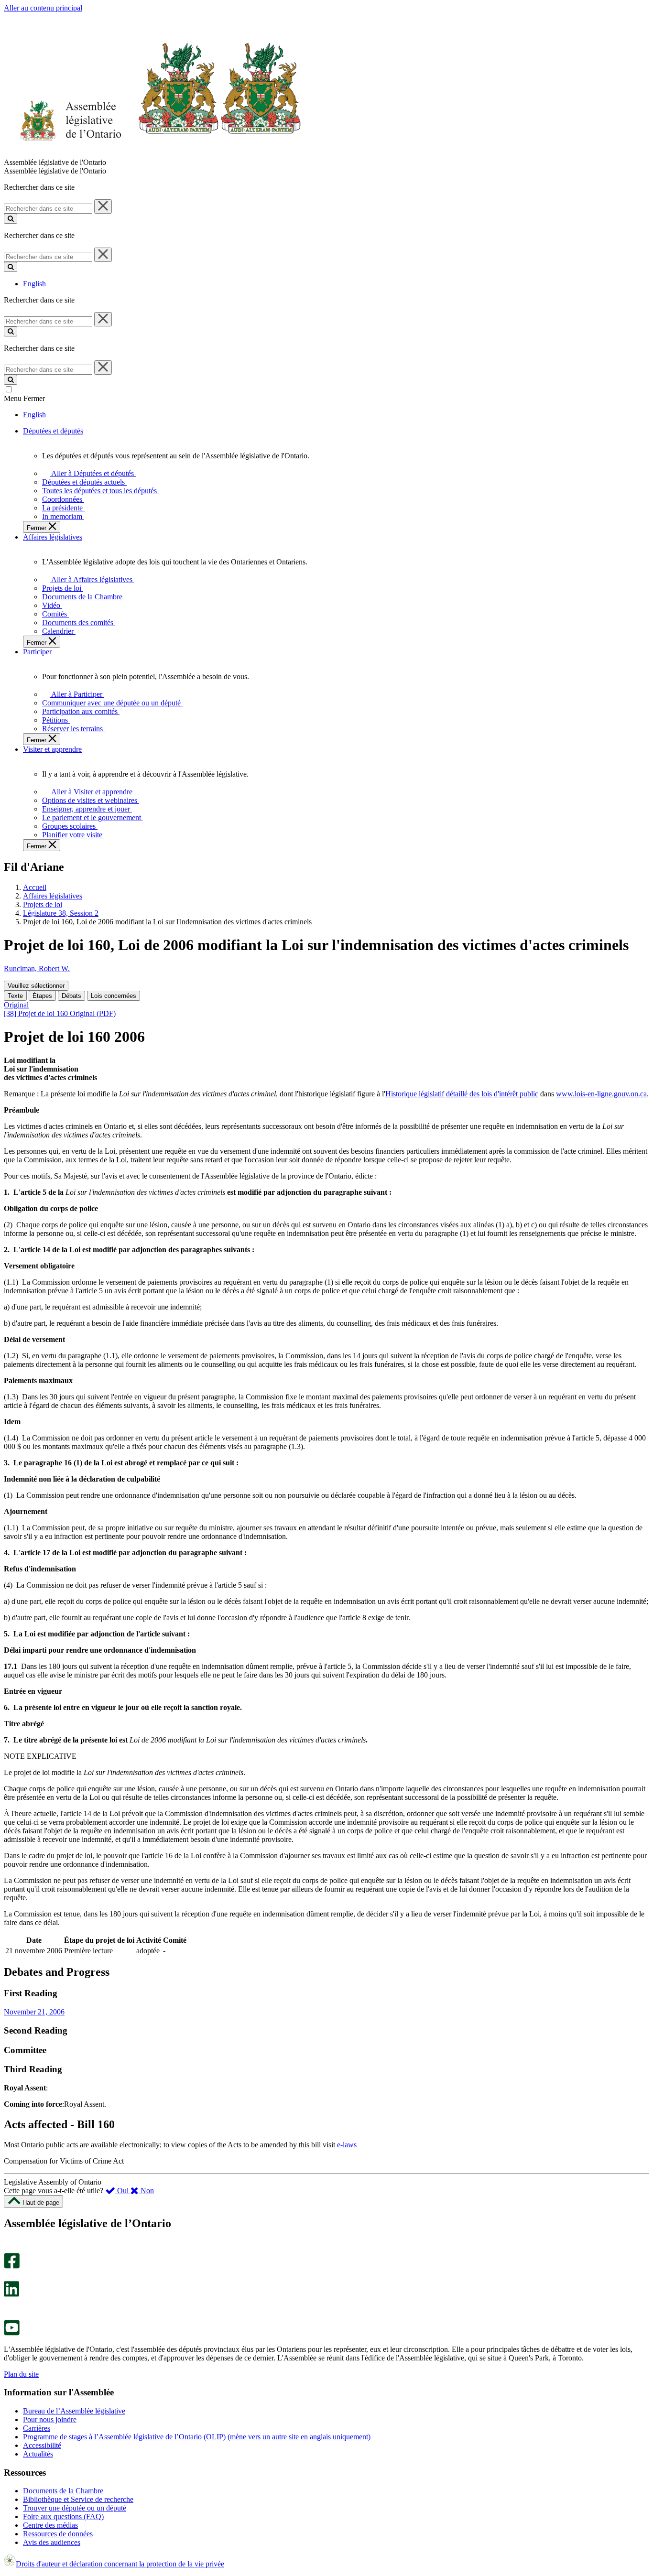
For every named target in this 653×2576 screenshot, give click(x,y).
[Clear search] (103, 206)
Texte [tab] (15, 996)
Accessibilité (42, 2445)
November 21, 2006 (34, 2012)
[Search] (11, 219)
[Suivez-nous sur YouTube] (12, 2333)
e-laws (347, 2145)
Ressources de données (58, 2534)
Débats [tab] (71, 996)
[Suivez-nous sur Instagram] (9, 2248)
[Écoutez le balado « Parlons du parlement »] (8, 2307)
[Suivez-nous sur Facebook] (12, 2266)
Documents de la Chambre (63, 2491)
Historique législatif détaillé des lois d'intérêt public (462, 1094)
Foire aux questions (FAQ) (63, 2516)
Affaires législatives (53, 896)
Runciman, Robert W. (37, 969)
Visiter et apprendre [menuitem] (52, 749)
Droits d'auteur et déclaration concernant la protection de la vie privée (120, 2564)
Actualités (38, 2454)
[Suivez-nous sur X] (9, 2277)
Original (16, 1005)
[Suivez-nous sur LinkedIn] (11, 2294)
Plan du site (21, 2374)
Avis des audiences (52, 2542)
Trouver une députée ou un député (75, 2508)
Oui (123, 2191)
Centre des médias (50, 2525)
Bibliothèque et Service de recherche (78, 2499)
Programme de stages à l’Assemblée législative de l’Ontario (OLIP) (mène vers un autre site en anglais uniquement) (197, 2437)
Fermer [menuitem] (38, 528)
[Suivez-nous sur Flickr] (9, 2315)
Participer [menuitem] (37, 652)
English (34, 284)
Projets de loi (43, 904)
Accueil (35, 887)
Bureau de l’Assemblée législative (74, 2411)
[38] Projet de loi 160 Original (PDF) (60, 1013)
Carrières (37, 2428)
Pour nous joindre (50, 2419)
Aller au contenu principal (43, 8)
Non (146, 2191)
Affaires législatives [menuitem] (53, 537)
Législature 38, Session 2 (61, 913)
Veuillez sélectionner (36, 986)
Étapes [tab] (42, 996)
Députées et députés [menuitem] (53, 431)
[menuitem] (91, 473)
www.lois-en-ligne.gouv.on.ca (601, 1094)
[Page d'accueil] (153, 154)
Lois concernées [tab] (114, 996)
